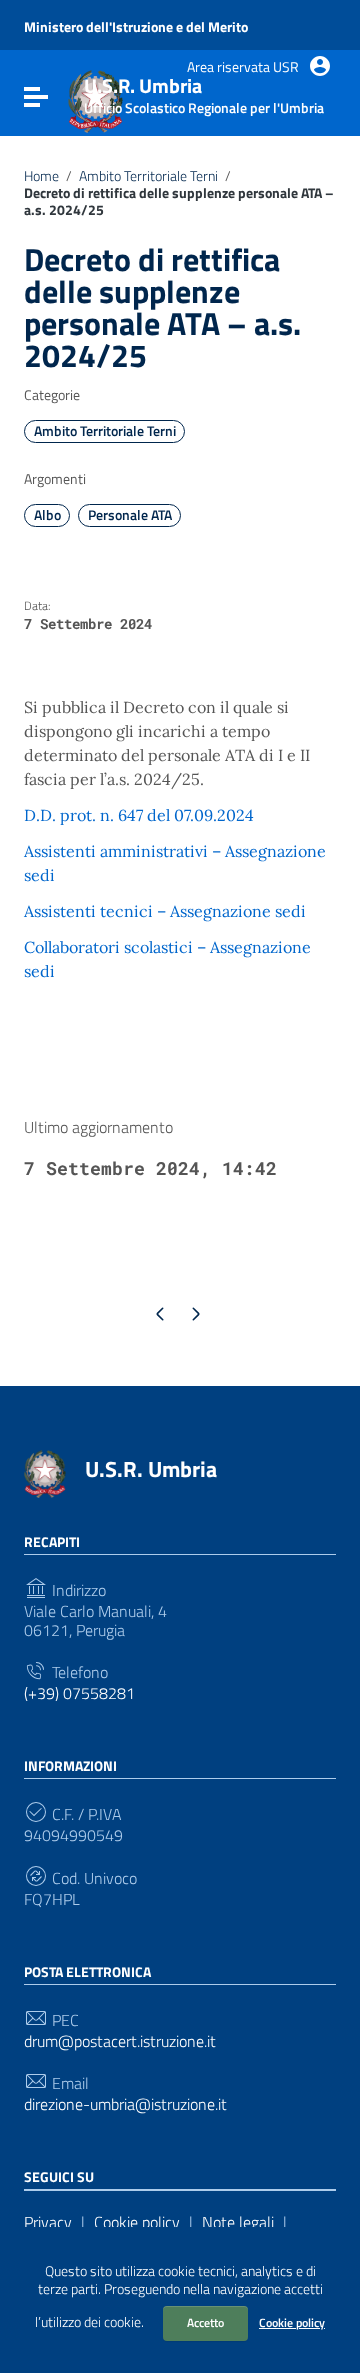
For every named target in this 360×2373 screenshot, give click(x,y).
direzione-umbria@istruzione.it (125, 2104)
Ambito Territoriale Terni (148, 176)
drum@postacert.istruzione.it (120, 2041)
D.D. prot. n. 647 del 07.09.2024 (139, 815)
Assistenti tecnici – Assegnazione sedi (165, 911)
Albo (47, 515)
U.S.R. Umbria (151, 1469)
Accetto (205, 2322)
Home (41, 176)
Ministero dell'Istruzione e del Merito (136, 27)
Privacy (48, 2222)
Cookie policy (292, 2322)
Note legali (238, 2222)
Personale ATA (130, 515)
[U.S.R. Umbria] (45, 1472)
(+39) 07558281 (79, 1693)
